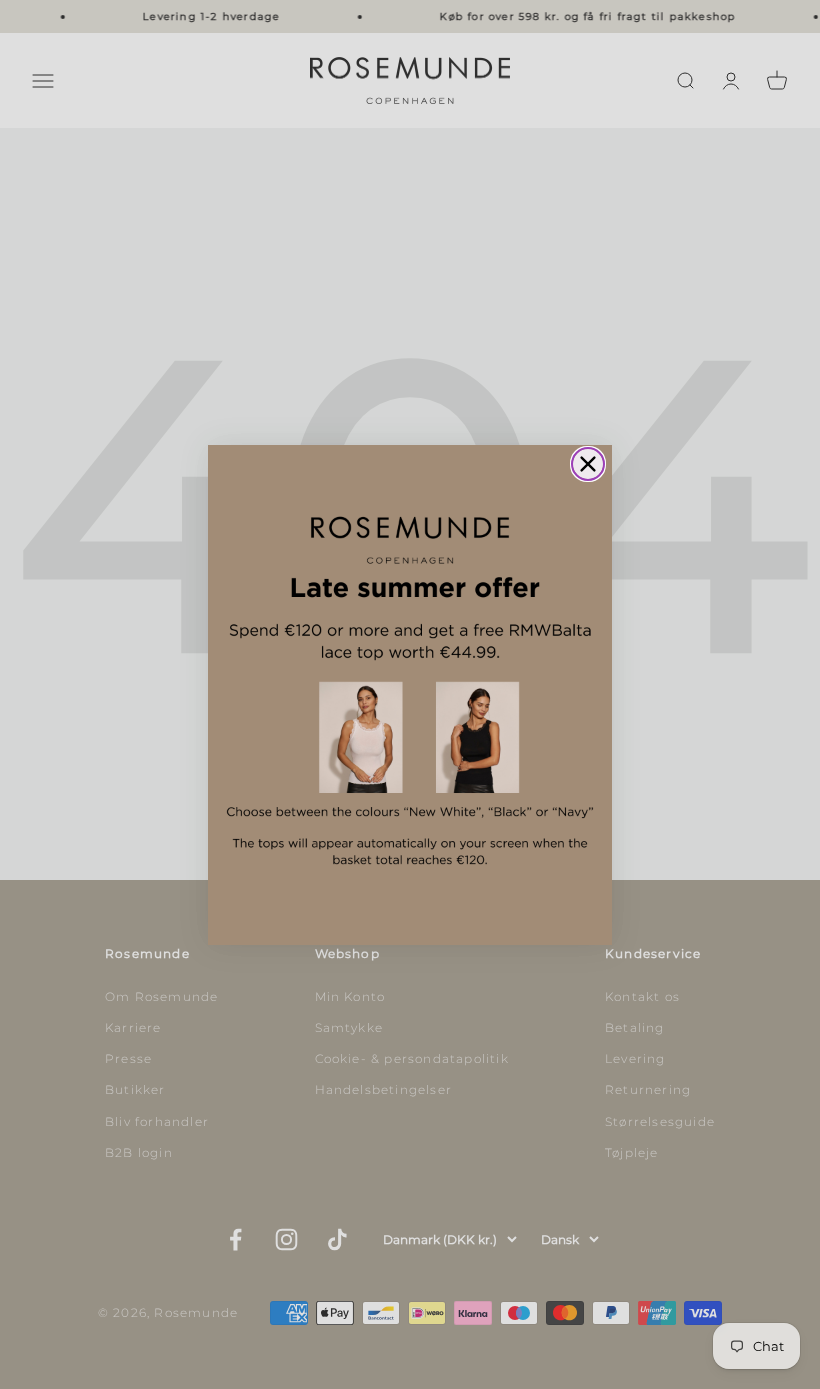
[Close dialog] (588, 464)
